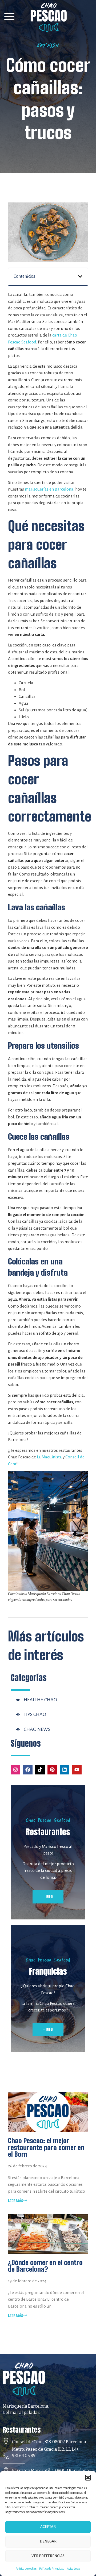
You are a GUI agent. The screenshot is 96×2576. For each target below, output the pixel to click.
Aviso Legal (74, 2569)
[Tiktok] (40, 1770)
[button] (88, 2478)
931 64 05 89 (24, 2456)
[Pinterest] (52, 1770)
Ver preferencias (48, 2556)
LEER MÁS (16, 2201)
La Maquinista (49, 1457)
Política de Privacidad (52, 2569)
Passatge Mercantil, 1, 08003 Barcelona (51, 2471)
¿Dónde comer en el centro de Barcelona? (45, 2266)
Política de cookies (26, 2569)
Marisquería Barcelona (25, 2406)
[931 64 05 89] (6, 2456)
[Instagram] (15, 1770)
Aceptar (48, 2527)
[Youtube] (77, 1770)
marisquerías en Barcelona (49, 489)
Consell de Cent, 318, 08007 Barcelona (49, 2442)
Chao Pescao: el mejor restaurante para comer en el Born (46, 2147)
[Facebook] (28, 1770)
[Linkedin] (65, 1770)
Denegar (48, 2541)
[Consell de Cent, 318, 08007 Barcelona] (6, 2441)
